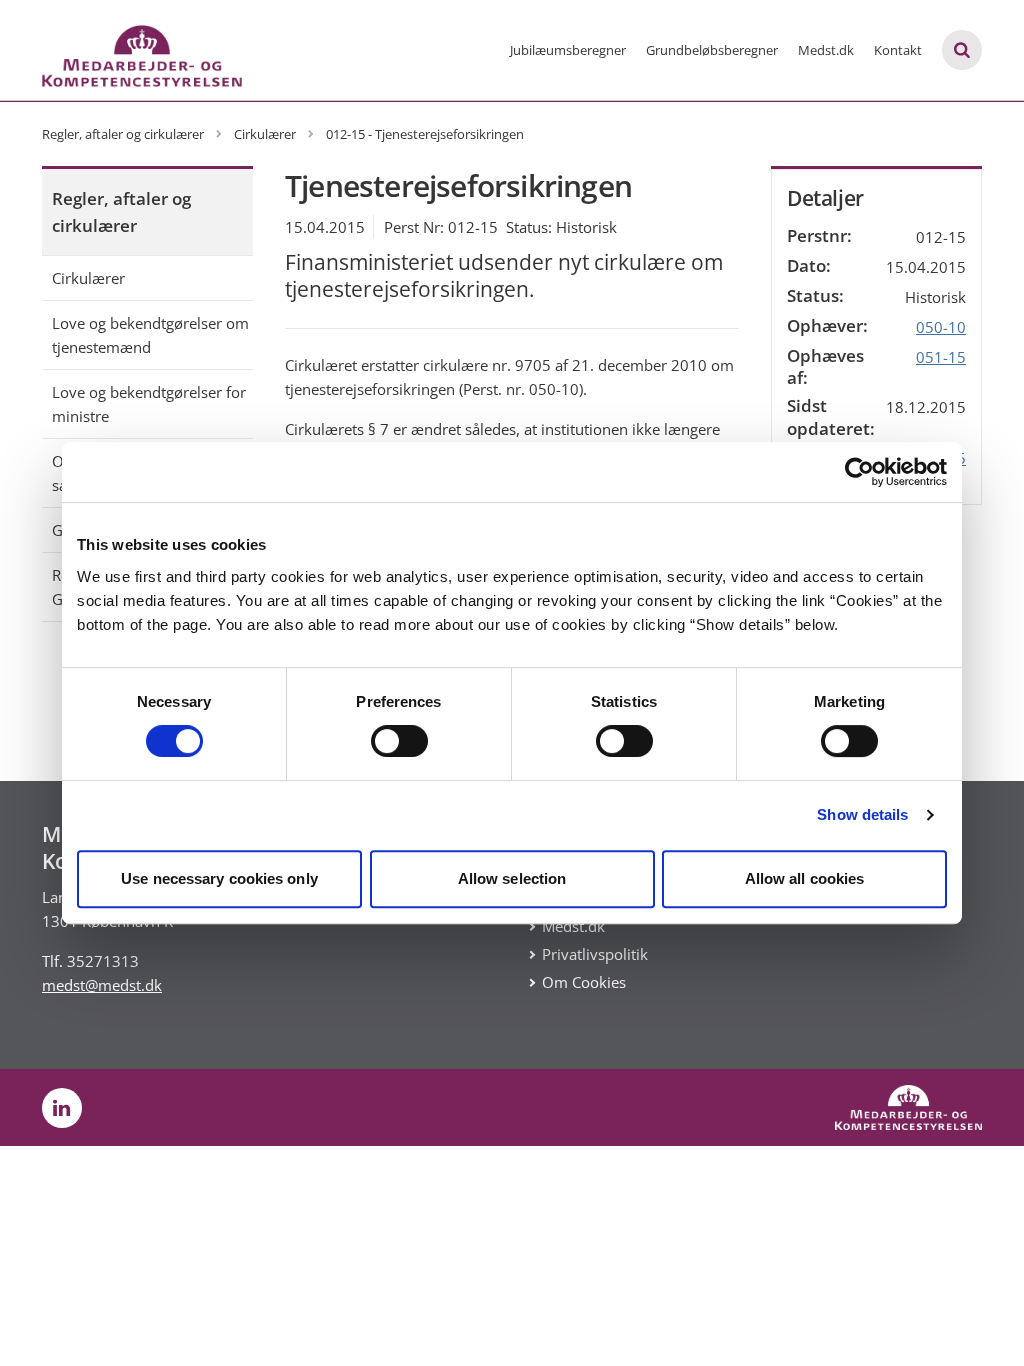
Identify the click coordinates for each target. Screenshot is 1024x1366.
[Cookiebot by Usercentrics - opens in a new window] (859, 472)
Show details (862, 814)
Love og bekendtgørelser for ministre (149, 404)
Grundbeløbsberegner (712, 50)
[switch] (399, 741)
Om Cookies (584, 982)
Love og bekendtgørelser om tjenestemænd (150, 335)
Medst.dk (826, 50)
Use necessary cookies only (219, 878)
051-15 (941, 357)
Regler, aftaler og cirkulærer (121, 212)
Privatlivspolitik (595, 954)
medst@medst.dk (102, 985)
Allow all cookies (805, 878)
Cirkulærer (88, 278)
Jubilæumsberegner (568, 50)
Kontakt (898, 50)
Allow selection (512, 878)
